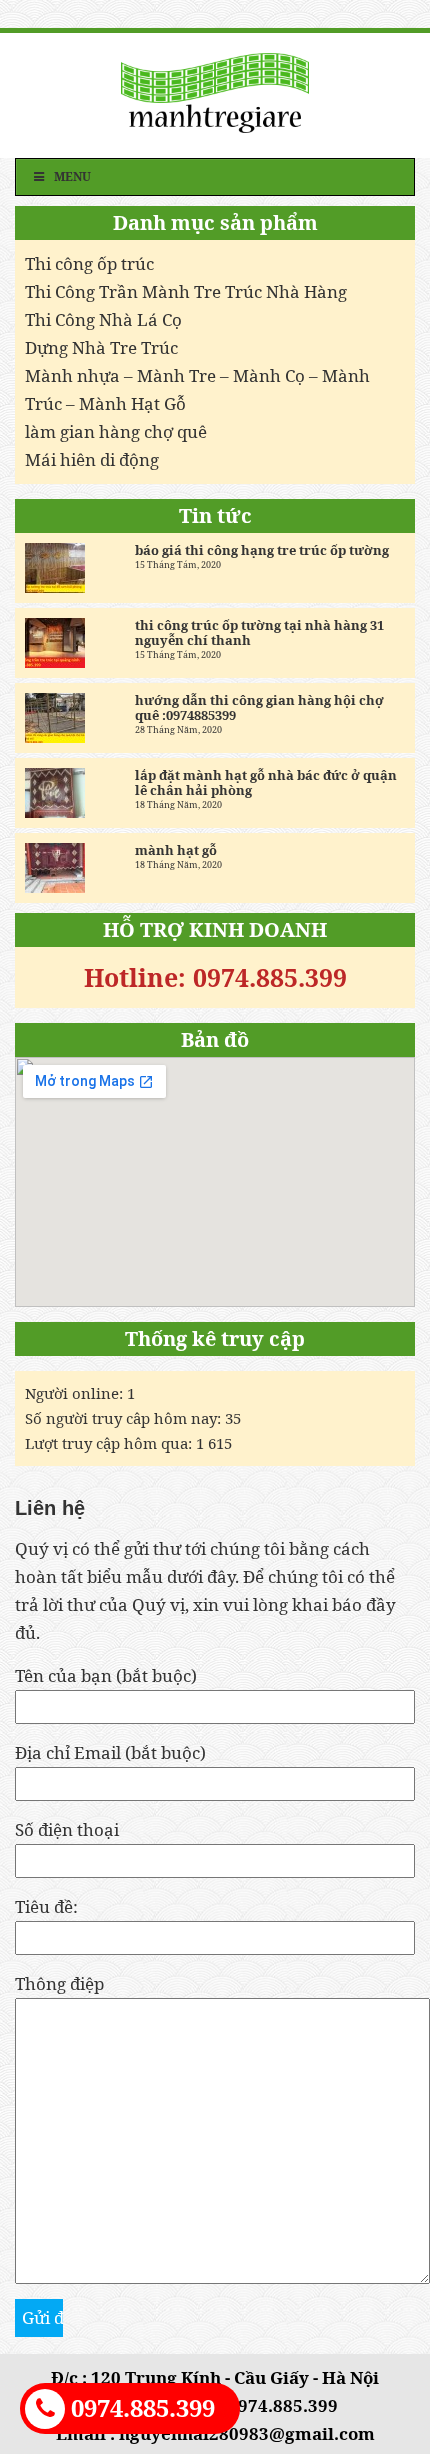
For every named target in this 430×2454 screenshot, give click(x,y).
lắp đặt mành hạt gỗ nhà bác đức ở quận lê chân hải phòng (266, 783)
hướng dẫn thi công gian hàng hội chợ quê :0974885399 (259, 708)
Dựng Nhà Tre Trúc (101, 347)
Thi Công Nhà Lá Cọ (103, 319)
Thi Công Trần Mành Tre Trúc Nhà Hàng (186, 291)
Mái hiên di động (92, 459)
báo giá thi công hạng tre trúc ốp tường (262, 550)
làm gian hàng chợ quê (116, 431)
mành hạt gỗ (176, 850)
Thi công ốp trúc (89, 263)
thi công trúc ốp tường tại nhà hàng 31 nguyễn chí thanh (259, 633)
